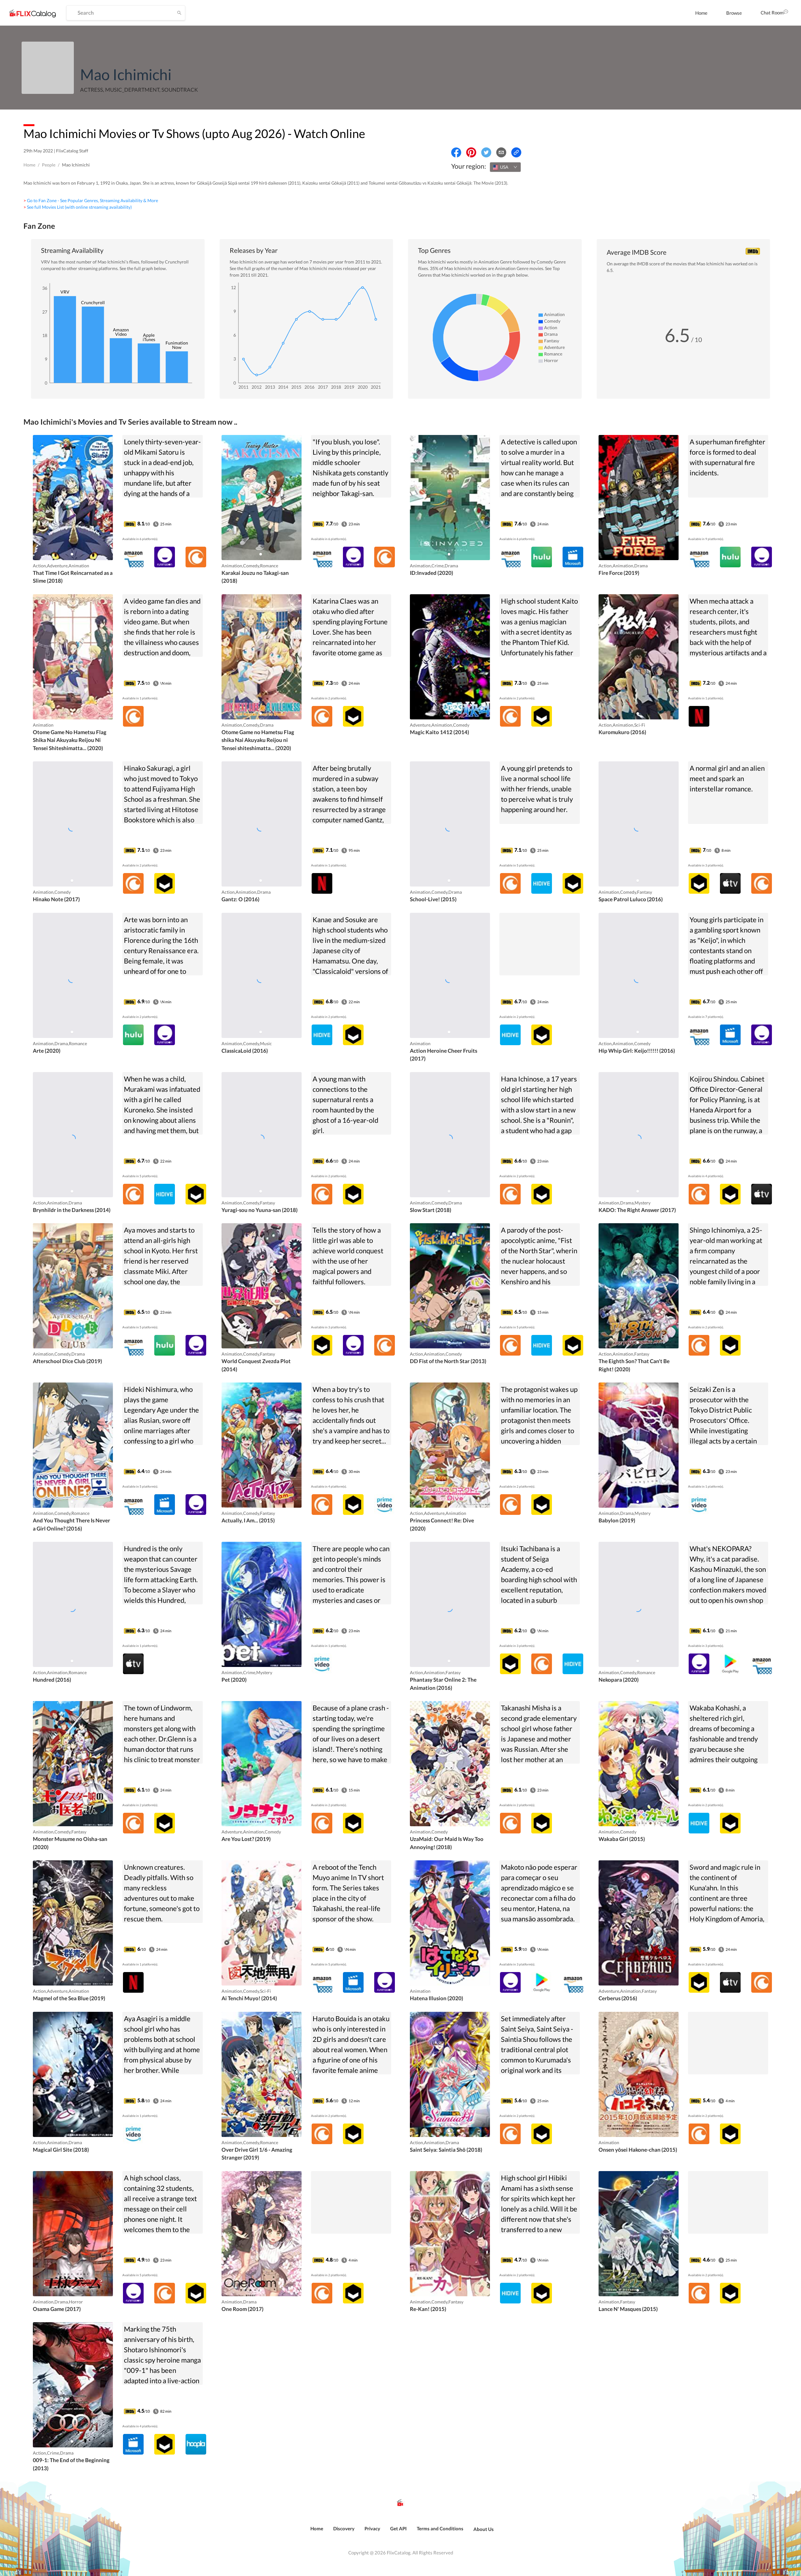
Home (701, 13)
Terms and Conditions (440, 2528)
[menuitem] (701, 13)
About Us (484, 2529)
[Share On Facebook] (456, 152)
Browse (734, 13)
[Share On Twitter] (486, 152)
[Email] (501, 152)
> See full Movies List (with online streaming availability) (78, 207)
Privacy (372, 2528)
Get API (398, 2528)
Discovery (344, 2528)
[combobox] (505, 167)
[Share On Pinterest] (471, 152)
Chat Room (772, 13)
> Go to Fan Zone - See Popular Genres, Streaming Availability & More (91, 200)
